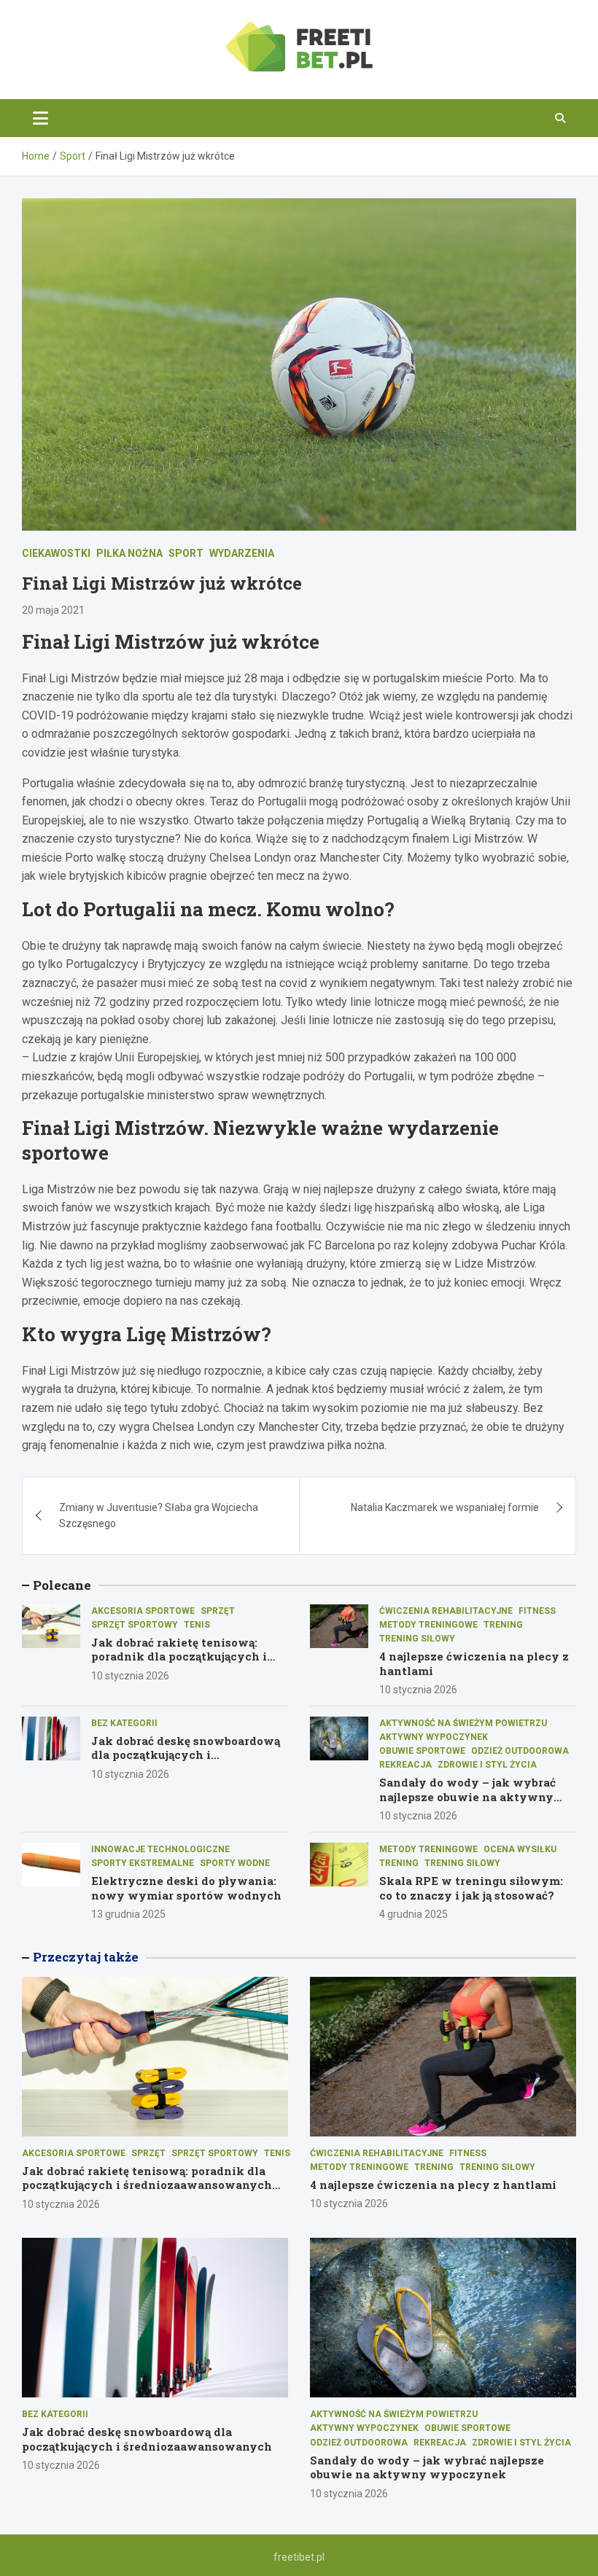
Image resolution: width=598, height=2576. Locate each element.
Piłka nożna (129, 553)
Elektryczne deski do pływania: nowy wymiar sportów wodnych (186, 1888)
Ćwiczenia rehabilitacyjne (446, 1611)
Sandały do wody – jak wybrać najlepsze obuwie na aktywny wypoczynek (467, 1796)
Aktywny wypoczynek (434, 1737)
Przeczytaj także (86, 1957)
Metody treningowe (428, 1625)
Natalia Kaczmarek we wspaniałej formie (445, 1507)
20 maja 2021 (53, 610)
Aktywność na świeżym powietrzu (463, 1723)
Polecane (62, 1585)
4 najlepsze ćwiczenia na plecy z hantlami (474, 1663)
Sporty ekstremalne (143, 1863)
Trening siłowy (417, 1639)
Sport (186, 553)
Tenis (197, 1625)
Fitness (537, 1611)
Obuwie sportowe (422, 1751)
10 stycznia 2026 (130, 1676)
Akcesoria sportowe (143, 1611)
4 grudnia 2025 (413, 1914)
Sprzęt (218, 1611)
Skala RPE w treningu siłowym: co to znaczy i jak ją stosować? (471, 1888)
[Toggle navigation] (40, 118)
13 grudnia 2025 (128, 1914)
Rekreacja (405, 1765)
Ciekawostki (56, 553)
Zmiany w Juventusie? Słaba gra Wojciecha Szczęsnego (159, 1515)
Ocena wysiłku (520, 1849)
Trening (503, 1625)
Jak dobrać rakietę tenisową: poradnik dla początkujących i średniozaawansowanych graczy (187, 1656)
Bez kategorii (124, 1723)
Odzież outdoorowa (520, 1751)
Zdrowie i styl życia (487, 1765)
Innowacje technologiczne (160, 1849)
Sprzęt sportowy (135, 1625)
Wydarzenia (242, 553)
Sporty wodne (235, 1863)
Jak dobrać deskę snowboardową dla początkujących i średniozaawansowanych (186, 1755)
